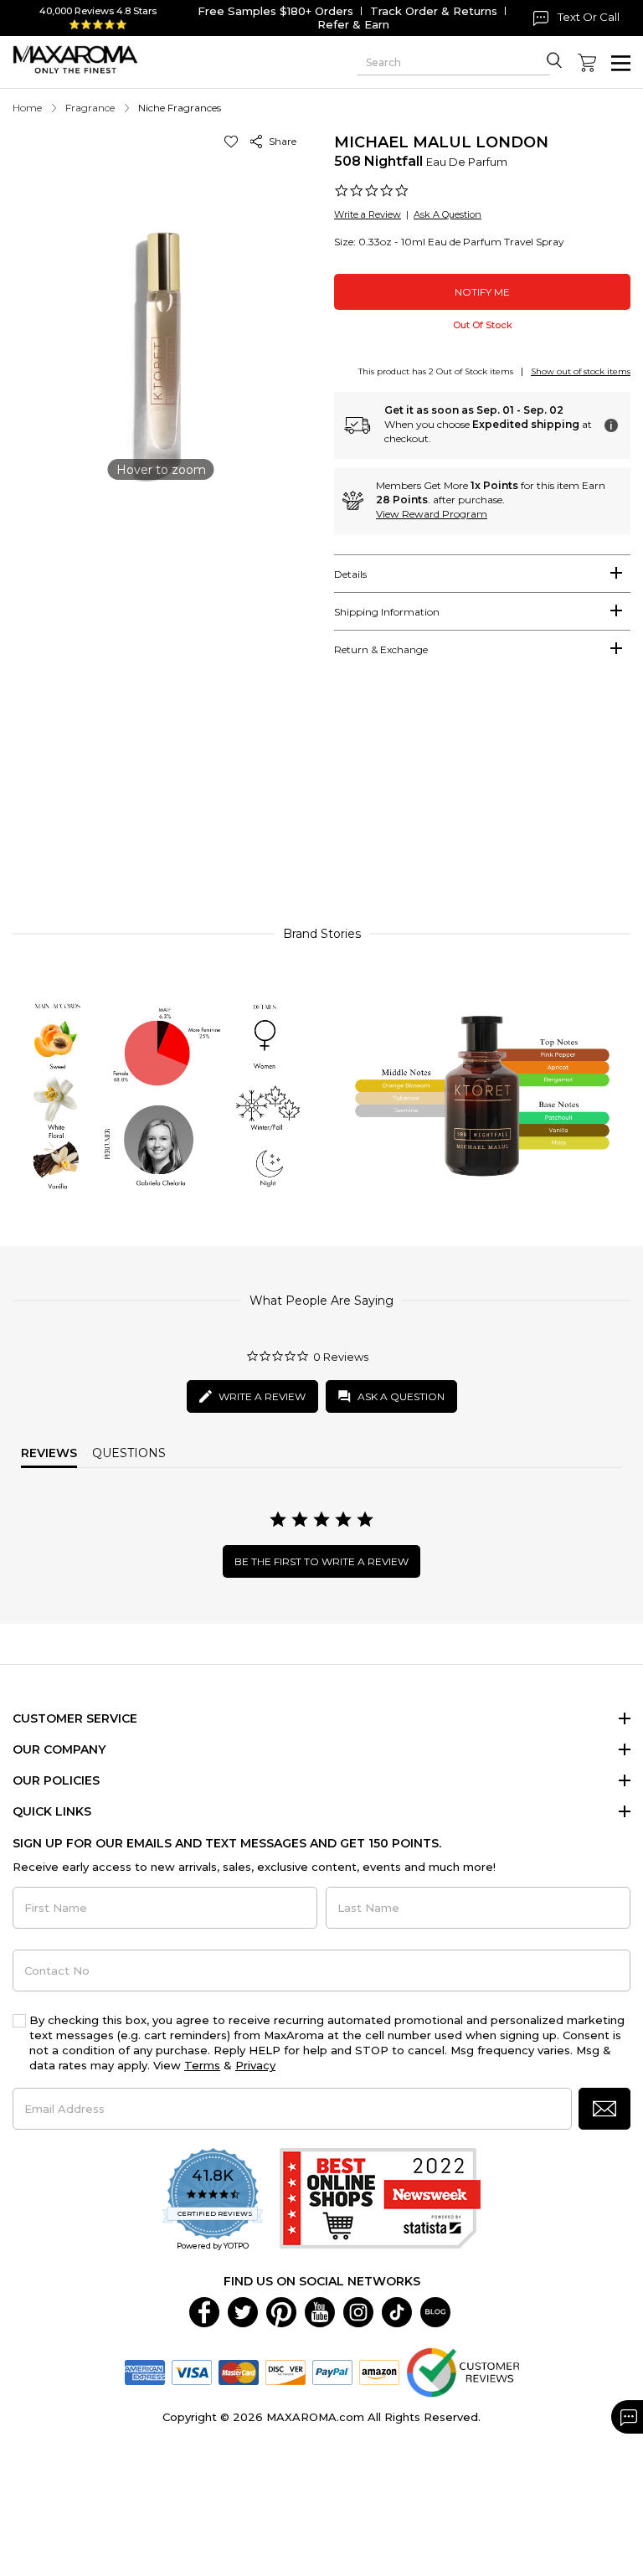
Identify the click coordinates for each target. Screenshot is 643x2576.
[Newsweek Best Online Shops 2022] (380, 2200)
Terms (202, 2065)
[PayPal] (332, 2372)
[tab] (482, 574)
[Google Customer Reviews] (463, 2372)
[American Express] (145, 2372)
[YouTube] (320, 2311)
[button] (234, 141)
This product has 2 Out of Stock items (436, 371)
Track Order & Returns (434, 11)
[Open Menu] (621, 63)
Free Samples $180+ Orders (275, 11)
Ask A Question (448, 214)
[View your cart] (587, 63)
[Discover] (285, 2372)
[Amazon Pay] (379, 2372)
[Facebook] (204, 2311)
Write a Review (368, 214)
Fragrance (90, 108)
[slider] (321, 804)
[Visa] (192, 2372)
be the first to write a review (321, 1561)
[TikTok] (397, 2311)
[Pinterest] (281, 2311)
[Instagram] (358, 2311)
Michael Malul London (441, 142)
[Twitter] (243, 2311)
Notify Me (482, 292)
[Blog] (435, 2311)
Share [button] (280, 141)
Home (27, 108)
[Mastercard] (239, 2372)
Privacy (255, 2065)
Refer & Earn (353, 24)
